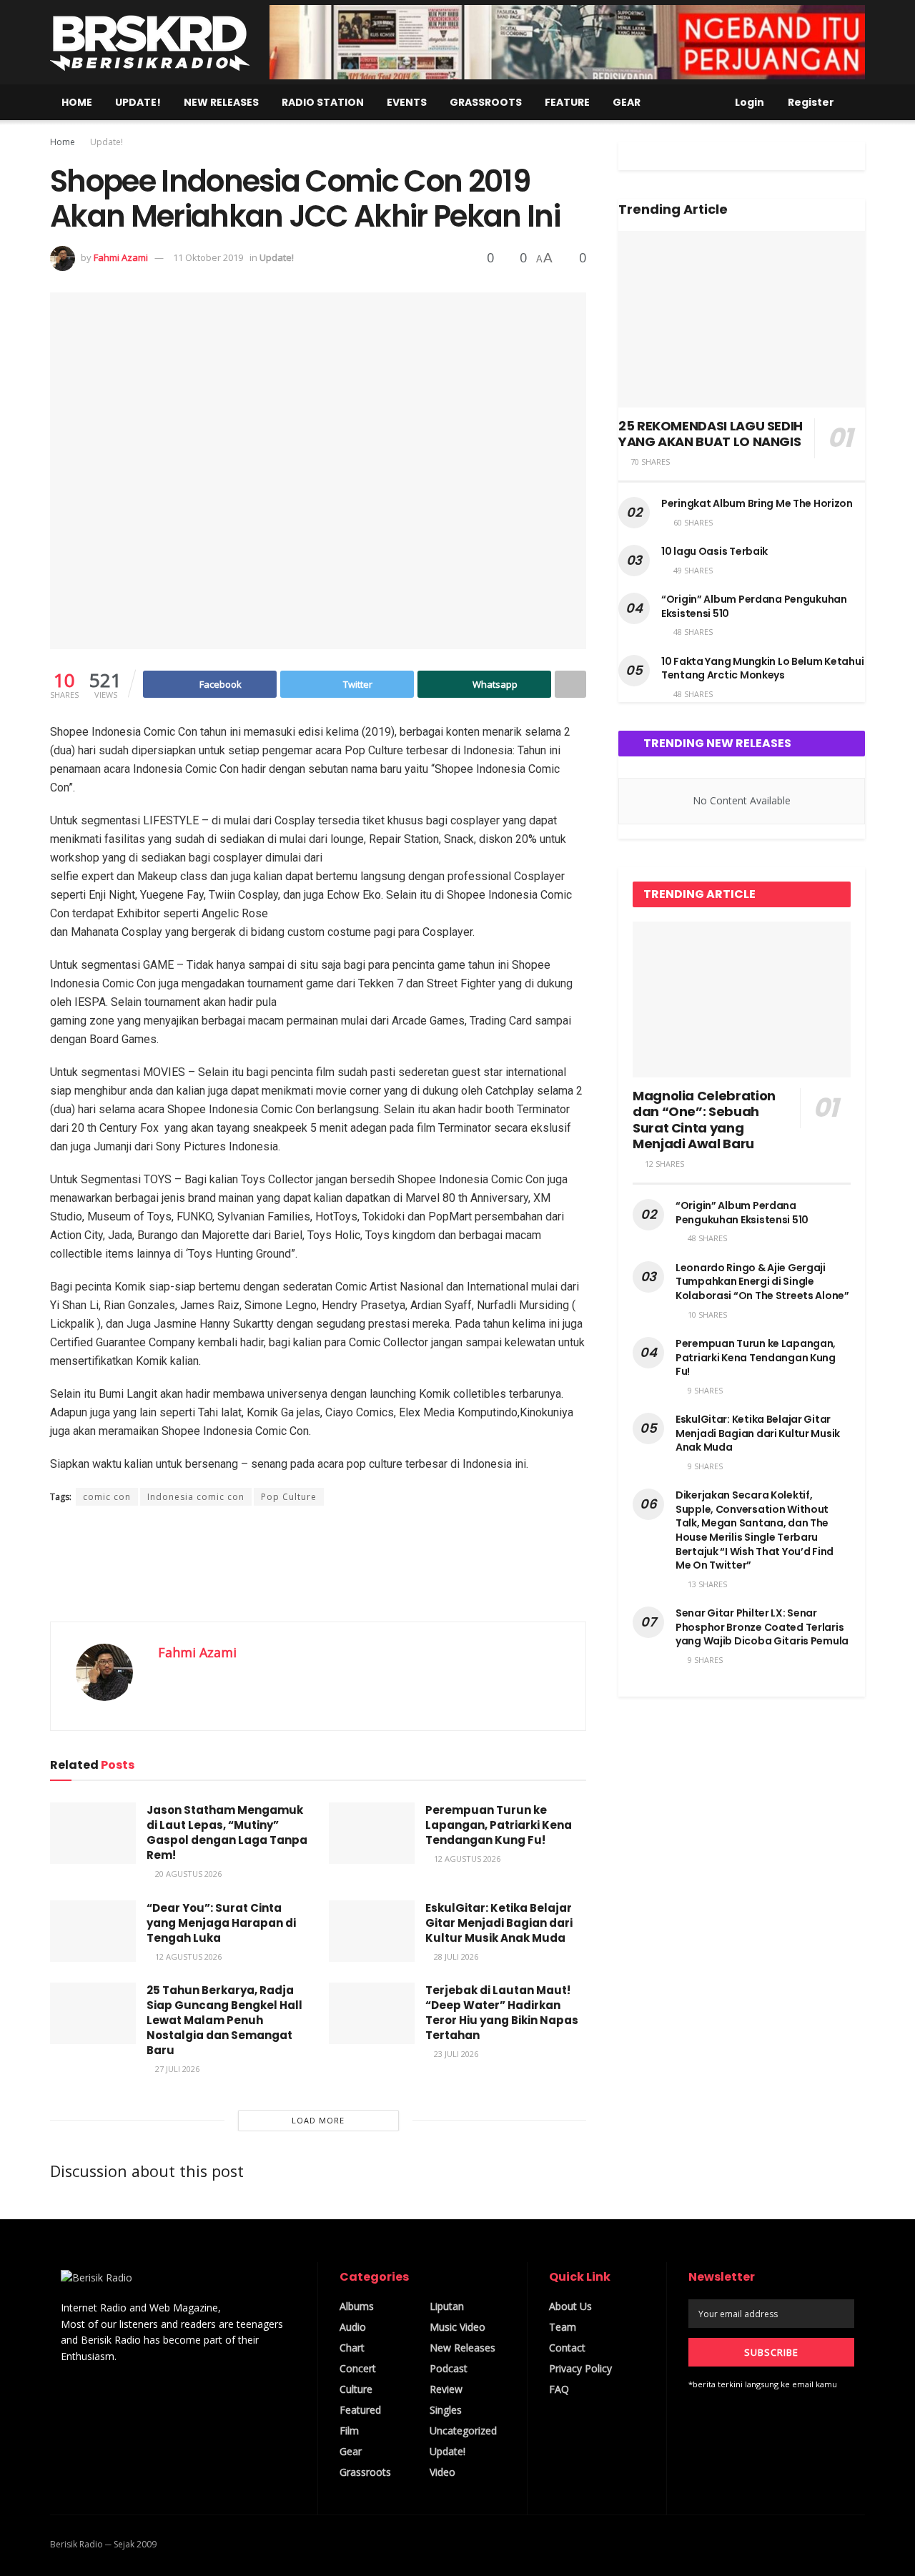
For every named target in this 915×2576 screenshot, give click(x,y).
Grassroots (486, 102)
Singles (446, 2410)
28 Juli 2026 (455, 1956)
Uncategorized (463, 2431)
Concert (358, 2368)
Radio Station (323, 102)
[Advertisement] (318, 1563)
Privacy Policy (580, 2368)
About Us (570, 2306)
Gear (627, 102)
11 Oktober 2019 (208, 257)
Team (563, 2327)
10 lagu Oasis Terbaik (714, 551)
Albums (357, 2306)
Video (442, 2472)
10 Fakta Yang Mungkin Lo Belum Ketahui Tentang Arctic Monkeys (762, 668)
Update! (138, 102)
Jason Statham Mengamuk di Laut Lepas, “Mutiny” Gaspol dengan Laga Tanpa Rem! (227, 1832)
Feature (567, 102)
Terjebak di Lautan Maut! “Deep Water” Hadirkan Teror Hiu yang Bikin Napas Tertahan (502, 2013)
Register (810, 102)
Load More (318, 2120)
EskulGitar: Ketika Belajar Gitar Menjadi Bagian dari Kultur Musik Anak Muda (499, 1923)
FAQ (559, 2389)
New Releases (221, 102)
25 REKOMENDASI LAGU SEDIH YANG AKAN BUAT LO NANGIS (711, 434)
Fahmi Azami (121, 257)
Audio (353, 2327)
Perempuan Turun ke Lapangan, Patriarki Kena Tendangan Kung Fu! (499, 1825)
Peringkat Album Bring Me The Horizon (757, 503)
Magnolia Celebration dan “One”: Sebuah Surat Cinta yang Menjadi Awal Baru (704, 1120)
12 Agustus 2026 (466, 1859)
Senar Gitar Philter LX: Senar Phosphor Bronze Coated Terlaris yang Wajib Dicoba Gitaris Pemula (762, 1627)
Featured (360, 2410)
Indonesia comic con (196, 1497)
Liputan (447, 2306)
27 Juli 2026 (176, 2069)
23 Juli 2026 (455, 2054)
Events (407, 102)
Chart (352, 2348)
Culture (356, 2389)
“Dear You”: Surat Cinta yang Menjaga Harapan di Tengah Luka (221, 1923)
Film (349, 2431)
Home (77, 102)
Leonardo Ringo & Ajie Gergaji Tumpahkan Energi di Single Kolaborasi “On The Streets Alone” (762, 1282)
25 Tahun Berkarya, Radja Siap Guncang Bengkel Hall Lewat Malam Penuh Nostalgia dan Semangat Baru (224, 2020)
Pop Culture (289, 1497)
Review (446, 2389)
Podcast (449, 2368)
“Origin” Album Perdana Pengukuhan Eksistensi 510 (754, 606)
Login (748, 102)
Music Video (457, 2327)
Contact (567, 2348)
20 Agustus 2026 (187, 1874)
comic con (107, 1497)
